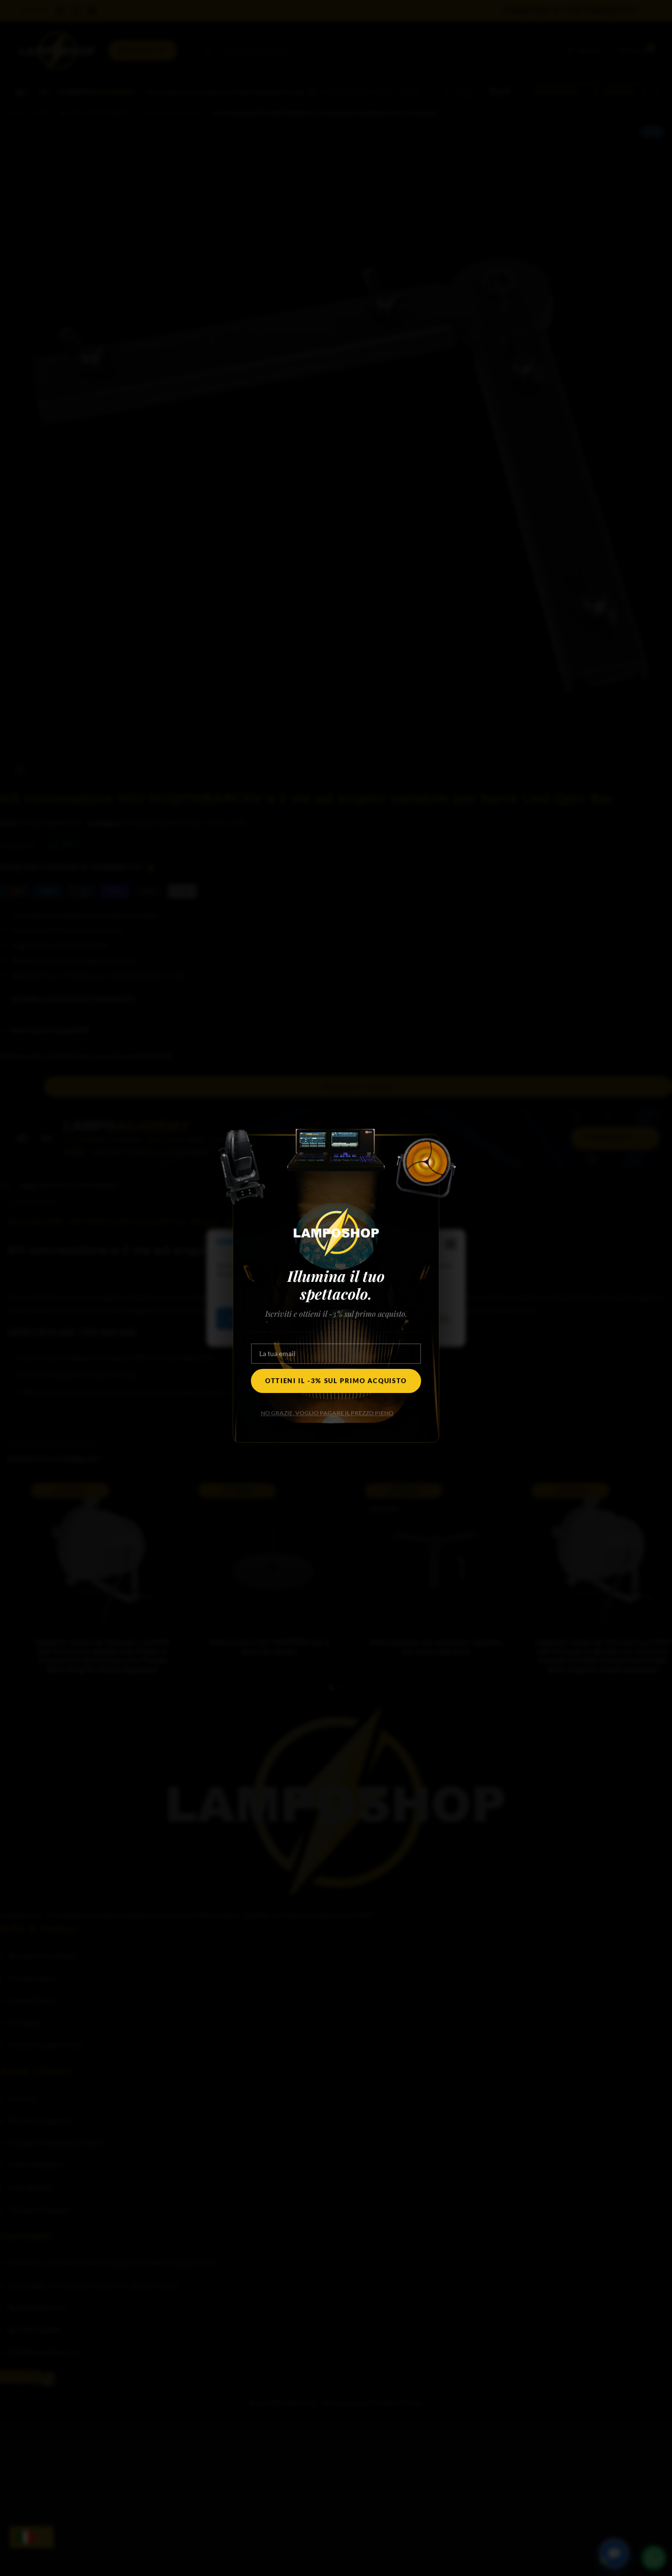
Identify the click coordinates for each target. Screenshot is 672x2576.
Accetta (246, 1319)
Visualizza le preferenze (401, 1319)
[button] (451, 1244)
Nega (311, 1319)
